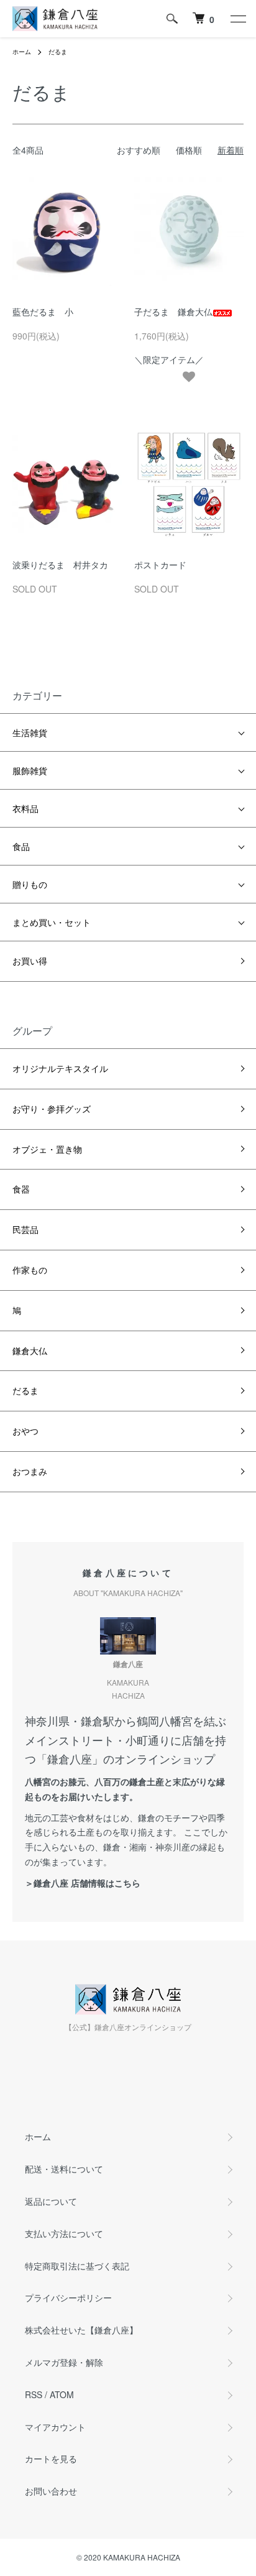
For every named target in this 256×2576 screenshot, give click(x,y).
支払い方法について (64, 2233)
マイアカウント (55, 2427)
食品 (21, 846)
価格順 (189, 150)
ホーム (22, 52)
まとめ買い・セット (52, 922)
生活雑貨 (30, 732)
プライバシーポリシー (68, 2297)
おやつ (25, 1431)
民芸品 (25, 1229)
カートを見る (51, 2458)
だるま (58, 52)
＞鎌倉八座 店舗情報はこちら (83, 1883)
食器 (21, 1189)
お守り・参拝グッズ (52, 1109)
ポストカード (160, 565)
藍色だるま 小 (43, 312)
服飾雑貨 (30, 770)
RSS (34, 2394)
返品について (51, 2201)
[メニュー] (237, 19)
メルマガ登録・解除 (64, 2362)
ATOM (62, 2394)
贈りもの (30, 884)
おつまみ (30, 1471)
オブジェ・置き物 (47, 1149)
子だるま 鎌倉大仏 (173, 312)
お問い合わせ (51, 2491)
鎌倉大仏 (30, 1350)
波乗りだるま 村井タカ (60, 565)
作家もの (30, 1270)
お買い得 (30, 961)
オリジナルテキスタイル (60, 1068)
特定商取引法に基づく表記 (77, 2266)
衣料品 (25, 808)
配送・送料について (64, 2169)
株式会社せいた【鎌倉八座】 (81, 2330)
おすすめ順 (139, 150)
